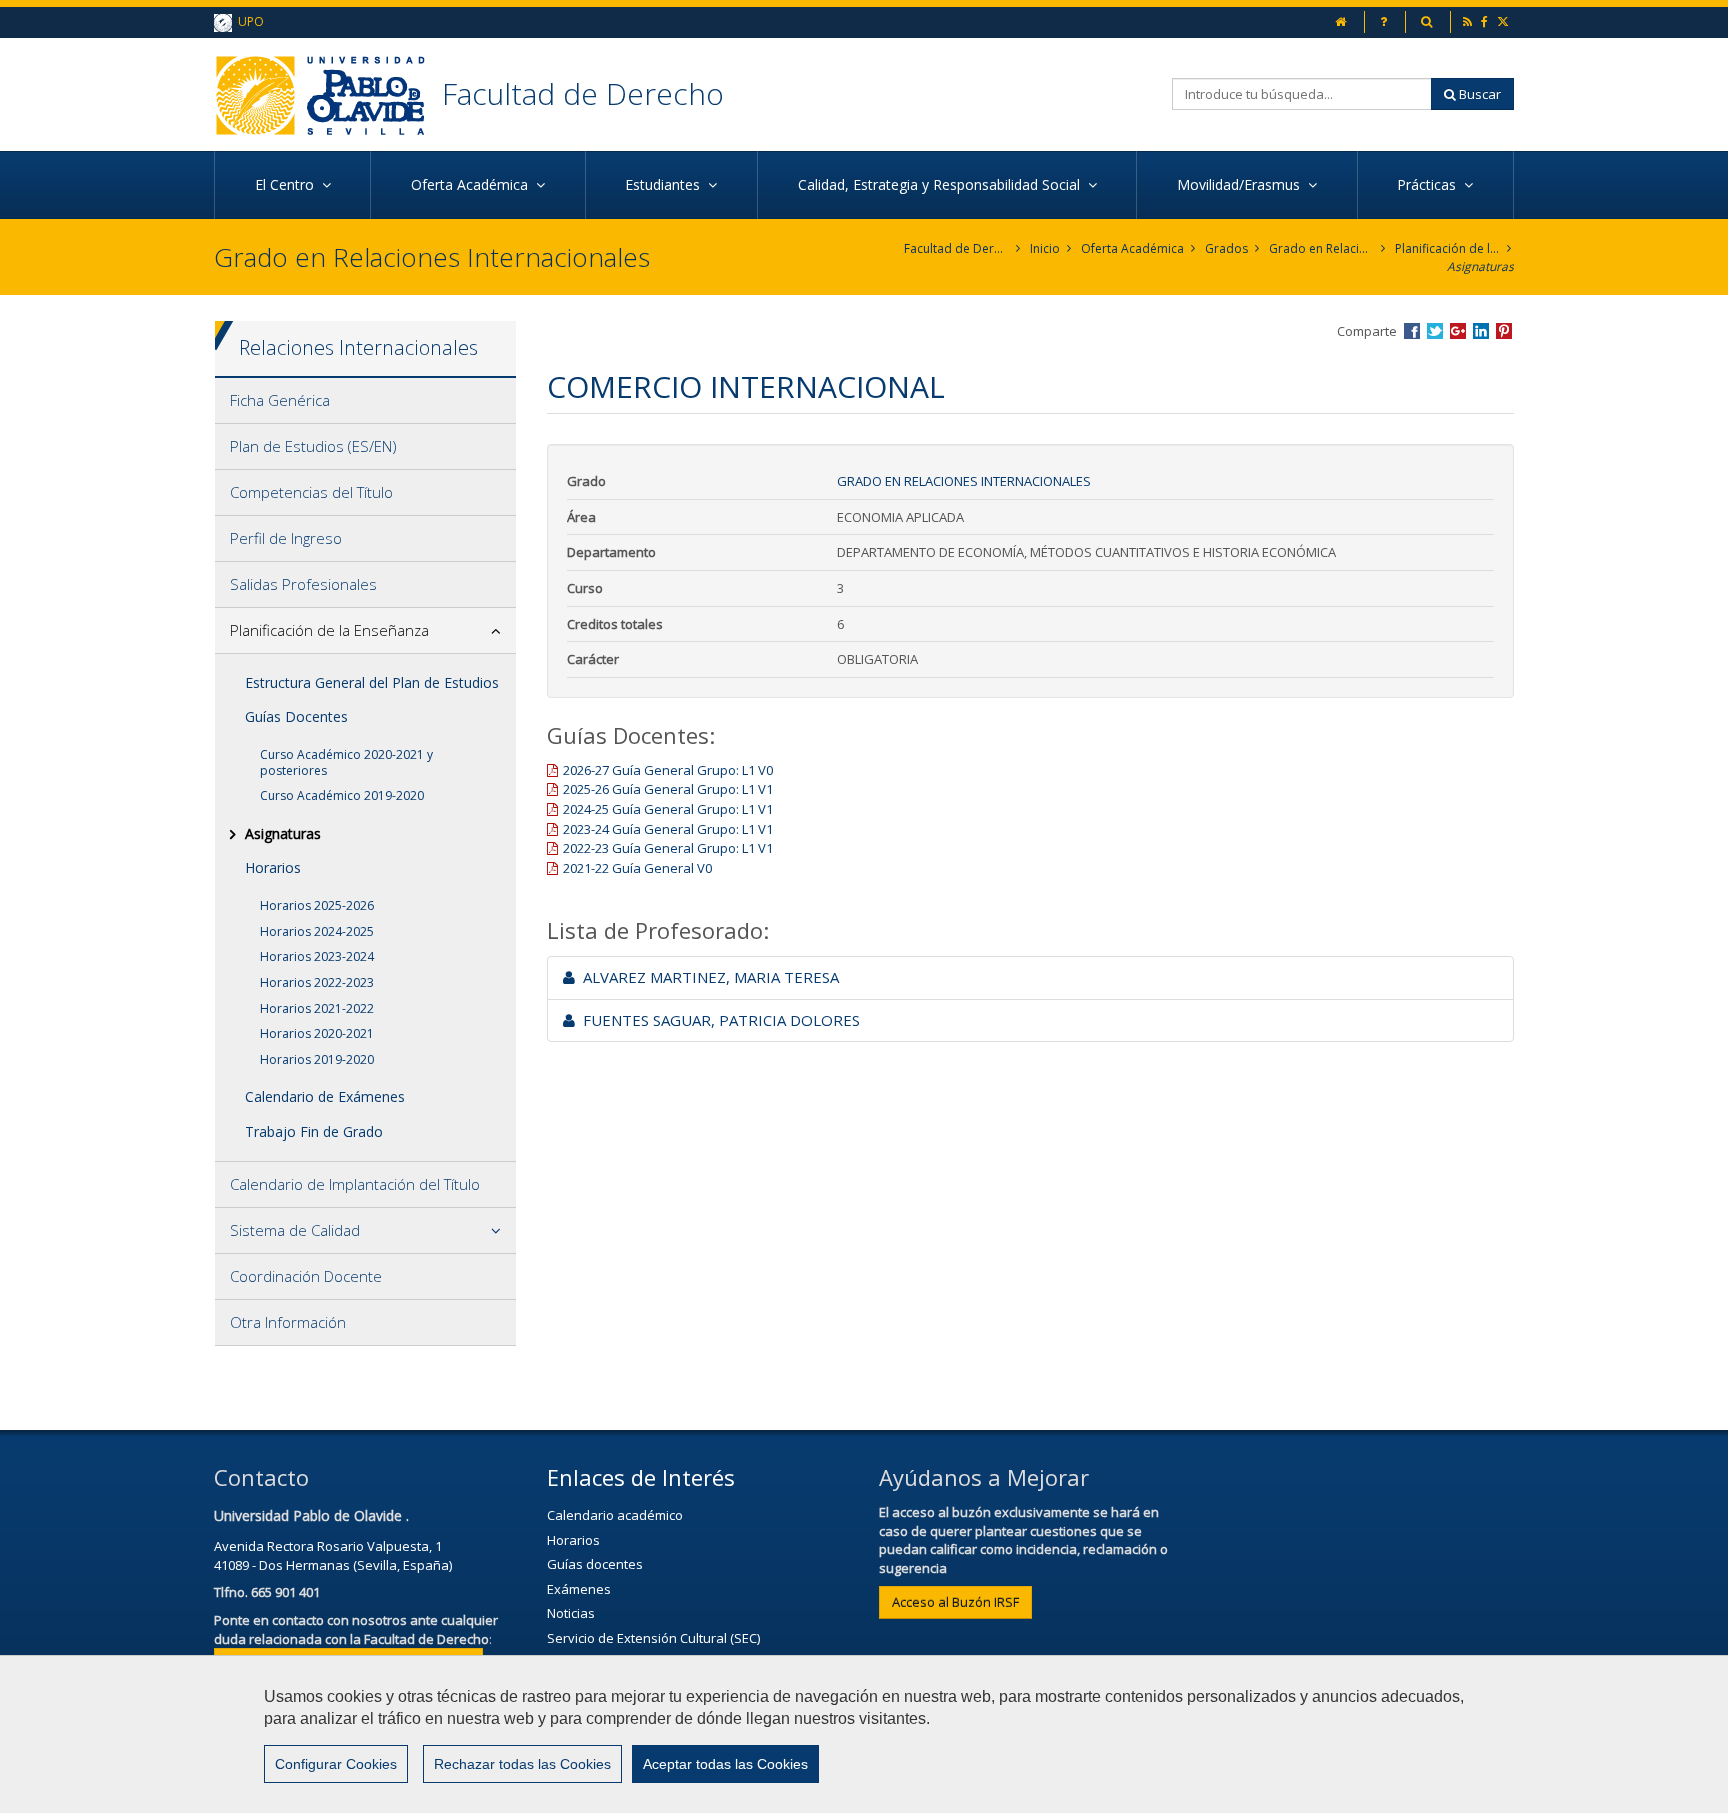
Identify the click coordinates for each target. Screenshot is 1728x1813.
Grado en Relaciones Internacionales (1321, 248)
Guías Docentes (296, 716)
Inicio (1045, 248)
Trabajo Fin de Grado (314, 1131)
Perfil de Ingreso (286, 538)
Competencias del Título (311, 492)
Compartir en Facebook (1412, 331)
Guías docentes (595, 1564)
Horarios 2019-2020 (317, 1059)
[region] (864, 1734)
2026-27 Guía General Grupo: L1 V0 (668, 770)
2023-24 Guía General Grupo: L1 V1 (668, 829)
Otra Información (288, 1322)
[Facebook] (1486, 21)
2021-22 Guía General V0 (637, 868)
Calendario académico (615, 1515)
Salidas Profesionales (303, 584)
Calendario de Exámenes (325, 1096)
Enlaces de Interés (641, 1477)
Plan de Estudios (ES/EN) (313, 446)
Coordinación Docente (306, 1276)
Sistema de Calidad (295, 1230)
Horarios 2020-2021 (317, 1033)
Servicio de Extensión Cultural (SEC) (653, 1638)
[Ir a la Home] (328, 94)
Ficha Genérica (280, 400)
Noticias (571, 1613)
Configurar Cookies (336, 1764)
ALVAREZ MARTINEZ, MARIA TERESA (707, 977)
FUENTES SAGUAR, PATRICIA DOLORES (717, 1020)
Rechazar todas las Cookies (522, 1764)
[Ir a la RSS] (1469, 21)
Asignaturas (1480, 266)
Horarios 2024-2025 (317, 931)
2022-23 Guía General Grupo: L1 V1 (668, 848)
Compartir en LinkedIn (1481, 331)
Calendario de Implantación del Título (355, 1184)
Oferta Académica (1132, 248)
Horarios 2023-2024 (317, 956)
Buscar (1478, 94)
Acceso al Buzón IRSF (955, 1602)
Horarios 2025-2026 (317, 905)
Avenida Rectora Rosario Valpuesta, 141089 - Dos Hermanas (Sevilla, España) (333, 1555)
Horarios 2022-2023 (317, 982)
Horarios (273, 867)
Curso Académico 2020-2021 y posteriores (346, 762)
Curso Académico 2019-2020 (342, 795)
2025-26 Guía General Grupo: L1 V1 (668, 789)
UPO (248, 21)
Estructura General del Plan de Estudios (372, 682)
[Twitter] (1504, 21)
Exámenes (579, 1589)
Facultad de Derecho (583, 93)
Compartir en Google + (1458, 331)
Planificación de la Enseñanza (1447, 248)
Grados (1226, 248)
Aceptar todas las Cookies (725, 1764)
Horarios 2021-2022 (317, 1008)
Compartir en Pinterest (1504, 331)
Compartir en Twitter (1435, 331)
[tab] (365, 401)
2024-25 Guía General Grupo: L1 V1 (668, 809)
